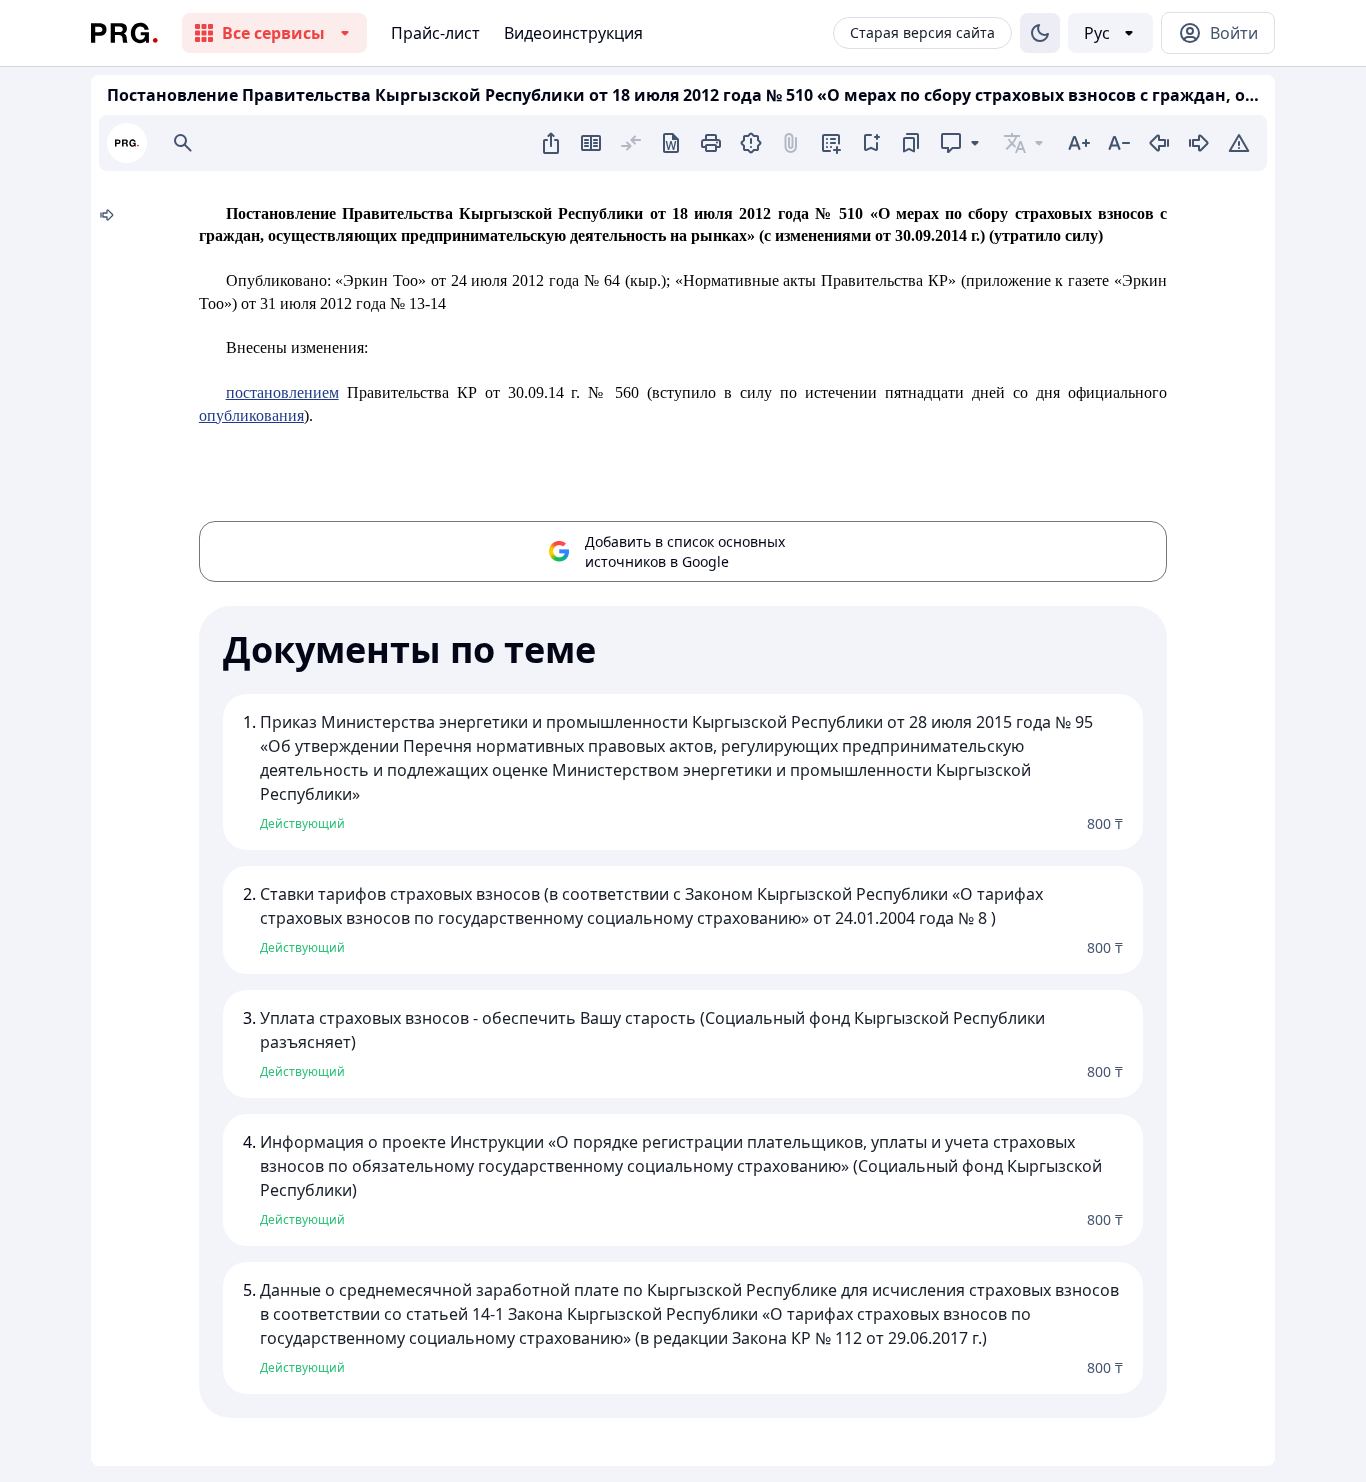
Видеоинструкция (573, 33)
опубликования (251, 415)
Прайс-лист (435, 33)
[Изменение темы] (1040, 33)
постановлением (282, 392)
